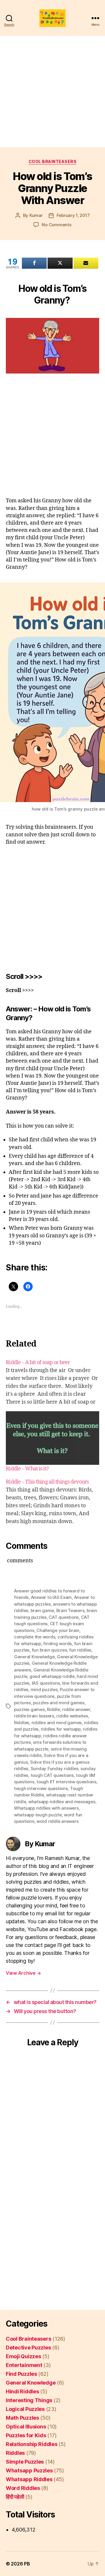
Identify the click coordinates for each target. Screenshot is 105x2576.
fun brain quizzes (49, 1650)
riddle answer (76, 1709)
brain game (42, 1610)
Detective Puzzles (28, 2348)
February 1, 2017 (73, 215)
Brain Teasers (70, 1610)
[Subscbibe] (86, 263)
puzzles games (29, 1709)
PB (27, 2564)
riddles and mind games (57, 1723)
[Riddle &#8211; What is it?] (52, 1438)
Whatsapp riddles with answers (46, 1808)
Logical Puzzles (25, 2409)
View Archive (23, 1973)
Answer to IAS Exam (51, 1597)
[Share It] (34, 263)
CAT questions (64, 1617)
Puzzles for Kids (26, 2435)
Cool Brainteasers (53, 161)
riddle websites (72, 1716)
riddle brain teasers (34, 1716)
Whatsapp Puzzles (29, 2470)
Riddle (53, 1709)
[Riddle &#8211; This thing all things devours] (52, 1502)
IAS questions (46, 1683)
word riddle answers (57, 1821)
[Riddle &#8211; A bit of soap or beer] (52, 1382)
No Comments (56, 225)
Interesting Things (29, 2400)
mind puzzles (44, 1689)
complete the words (35, 1637)
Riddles (22, 1723)
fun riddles (80, 1650)
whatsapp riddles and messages (62, 1802)
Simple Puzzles (25, 2462)
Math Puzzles (22, 2418)
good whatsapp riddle (52, 1676)
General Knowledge (34, 1657)
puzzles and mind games (59, 1703)
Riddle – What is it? (27, 1469)
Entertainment (24, 2365)
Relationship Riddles (32, 2444)
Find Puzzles (21, 2374)
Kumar (36, 215)
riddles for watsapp (61, 1729)
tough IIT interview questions (66, 1782)
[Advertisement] (52, 92)
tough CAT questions (52, 1775)
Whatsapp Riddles (29, 2479)
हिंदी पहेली (15, 2497)
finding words (57, 1644)
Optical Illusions (26, 2427)
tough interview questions (41, 1788)
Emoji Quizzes (23, 2356)
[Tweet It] (60, 263)
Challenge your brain (58, 1630)
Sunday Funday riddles (55, 1769)
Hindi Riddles (22, 2391)
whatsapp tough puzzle (38, 1815)
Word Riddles (23, 2488)
